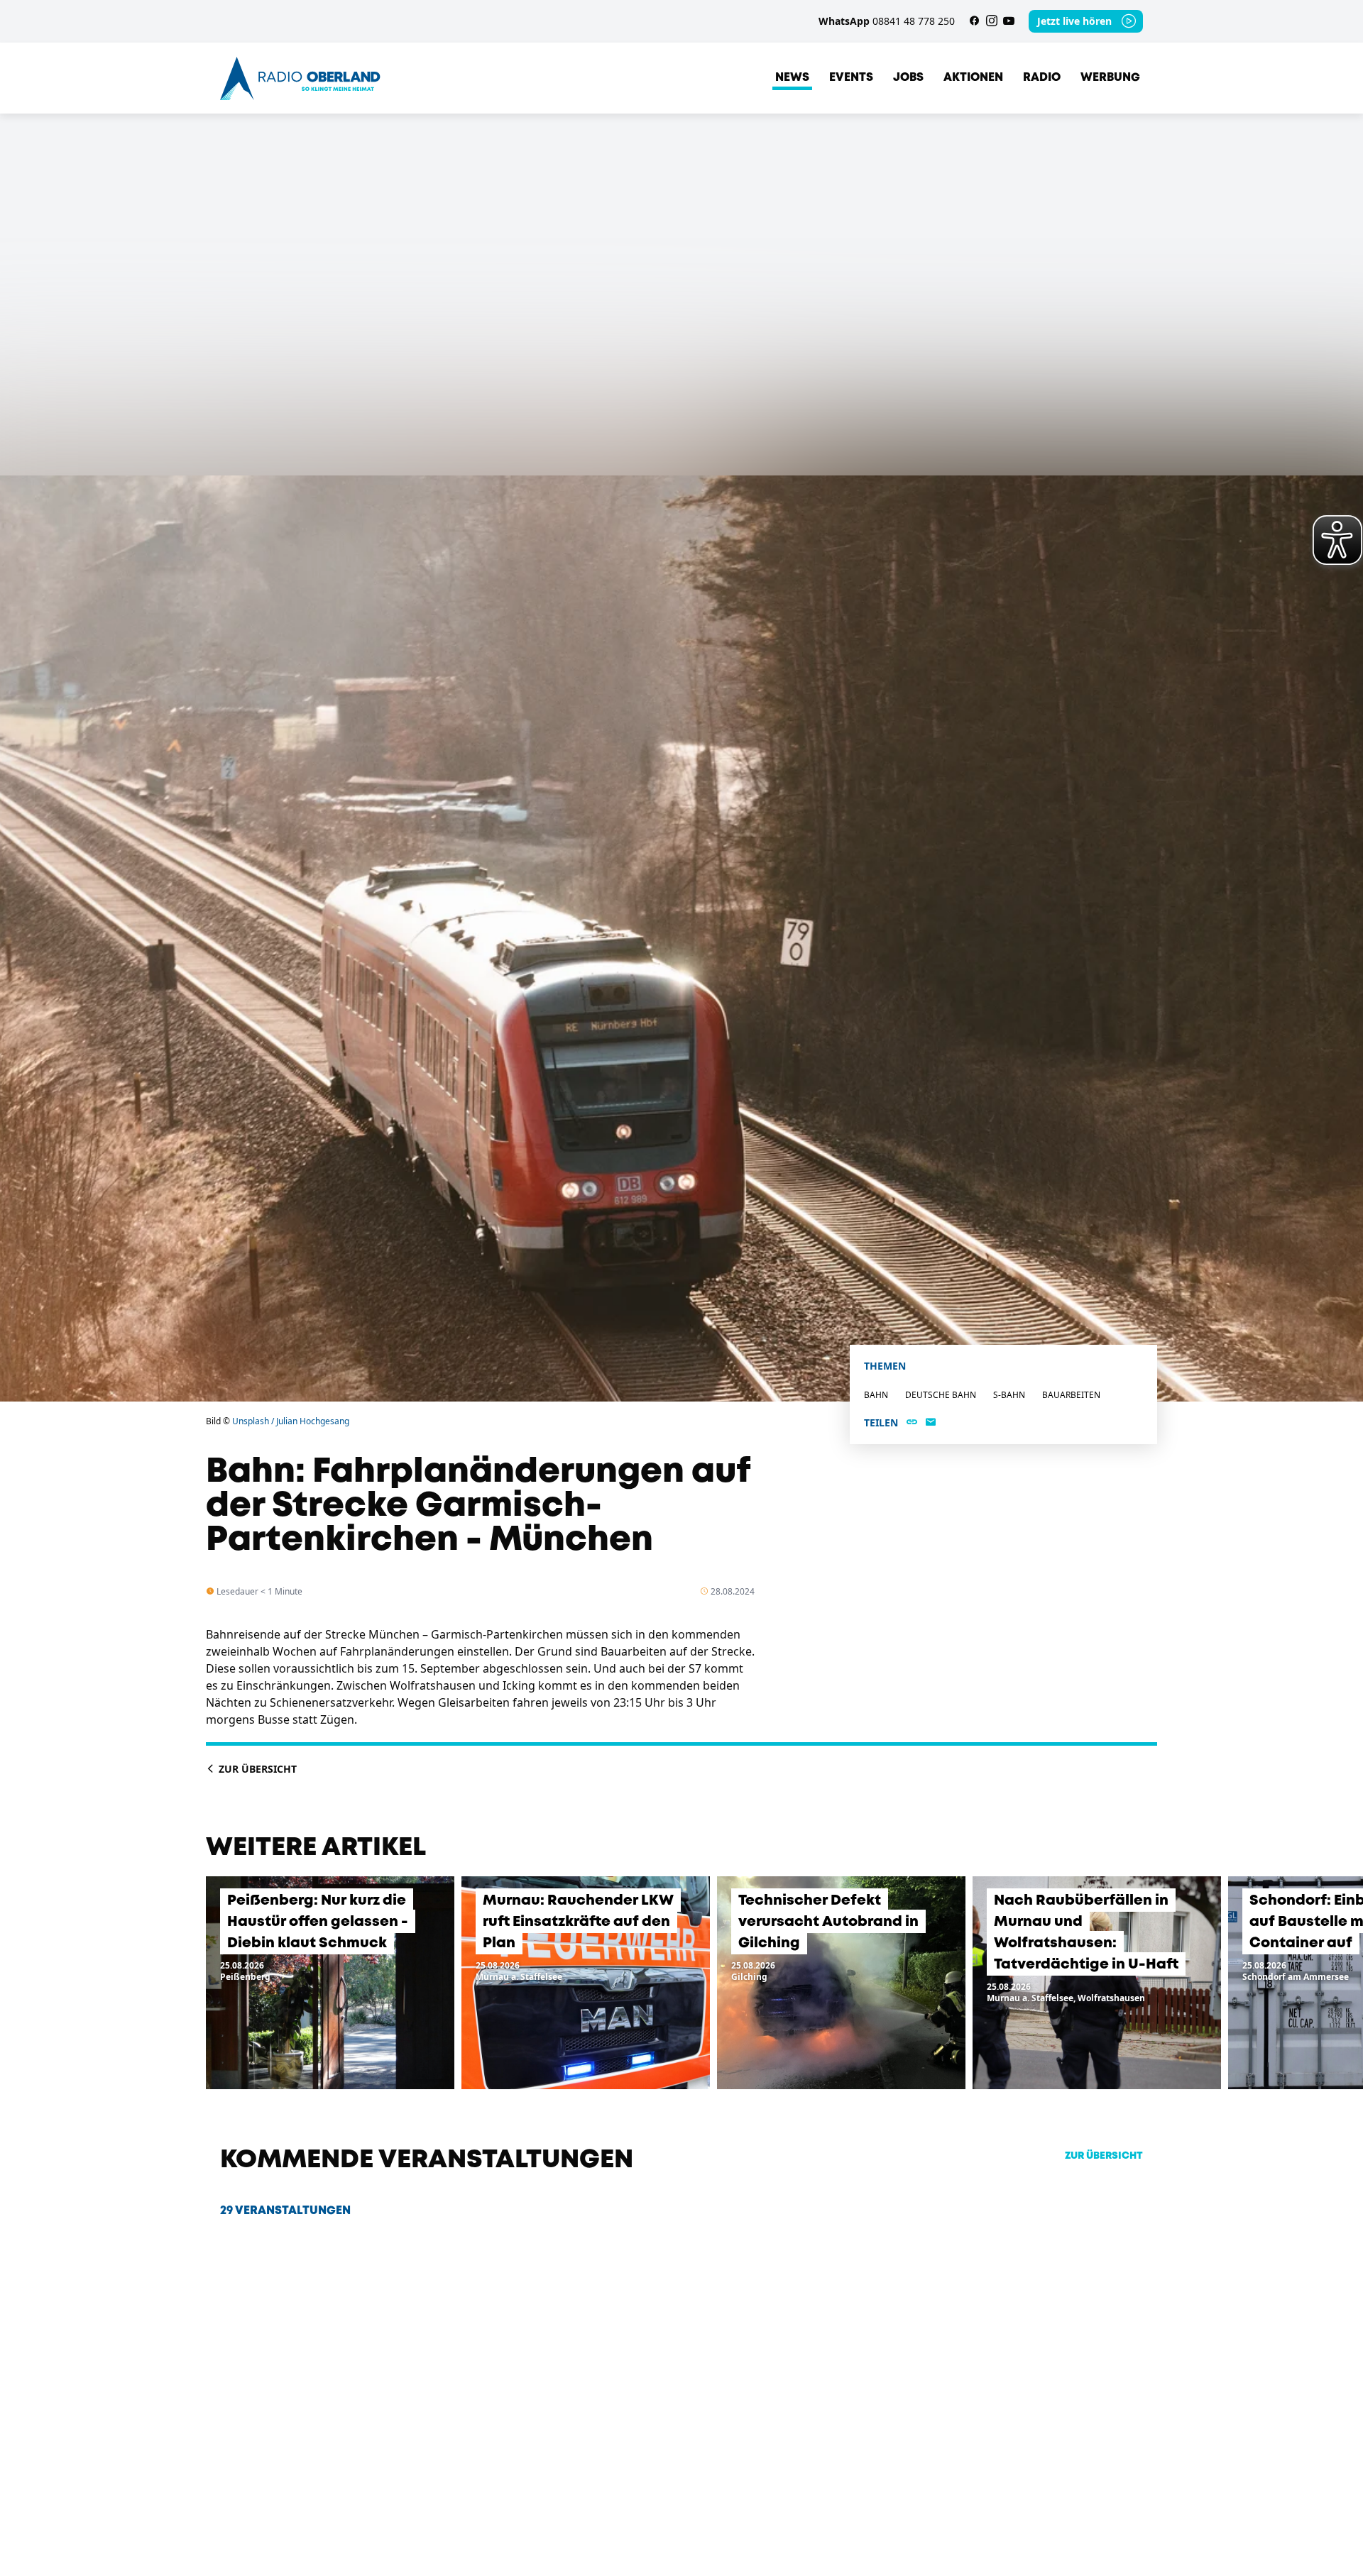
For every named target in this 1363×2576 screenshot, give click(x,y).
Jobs (908, 78)
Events (851, 78)
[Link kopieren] (912, 1423)
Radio (1042, 78)
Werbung (1110, 78)
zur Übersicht (1104, 2156)
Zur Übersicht (256, 1769)
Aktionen (973, 78)
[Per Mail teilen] (931, 1423)
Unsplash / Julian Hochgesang (291, 1421)
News (792, 78)
